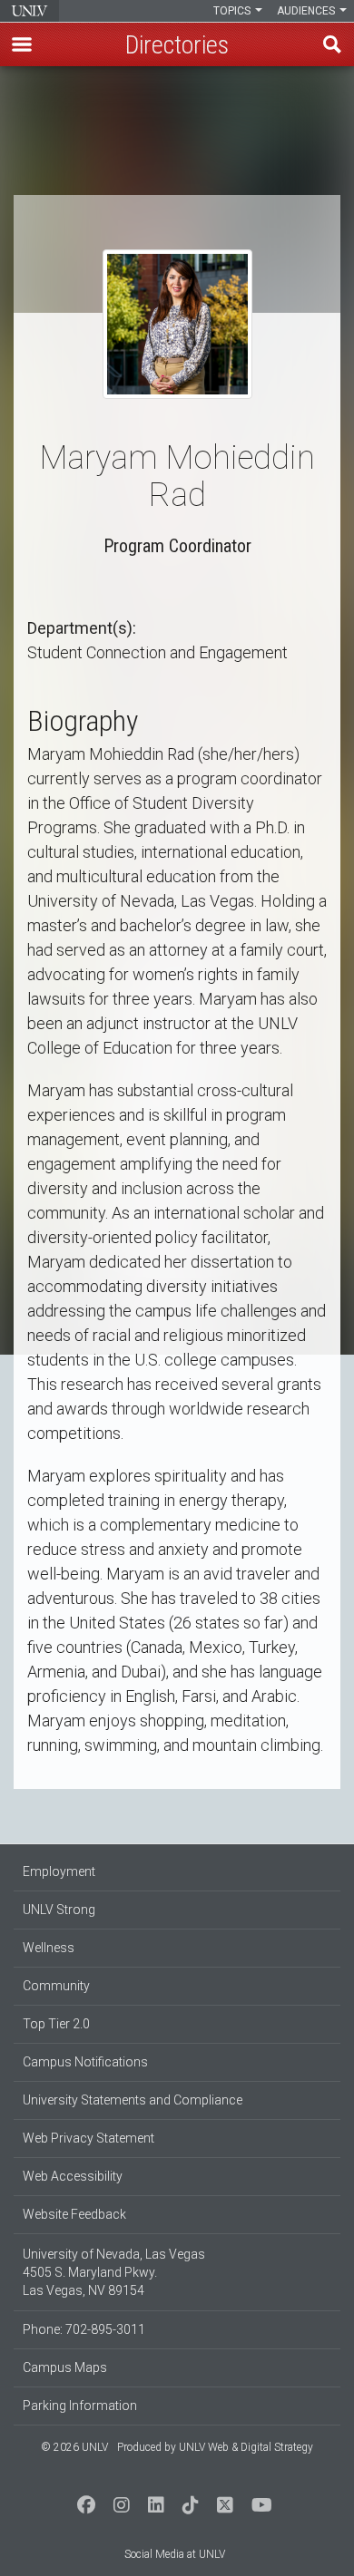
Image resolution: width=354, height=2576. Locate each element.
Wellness (49, 1948)
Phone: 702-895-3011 (84, 2329)
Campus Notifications (85, 2062)
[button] (22, 44)
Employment (59, 1871)
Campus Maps (65, 2367)
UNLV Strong (59, 1910)
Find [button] (332, 44)
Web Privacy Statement (88, 2138)
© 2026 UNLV (74, 2447)
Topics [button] (233, 11)
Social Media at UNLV (175, 2554)
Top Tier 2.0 (56, 2024)
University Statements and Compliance (133, 2100)
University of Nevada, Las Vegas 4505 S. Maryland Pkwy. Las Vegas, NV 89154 (114, 2272)
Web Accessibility (73, 2176)
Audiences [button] (307, 11)
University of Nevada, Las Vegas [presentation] (29, 11)
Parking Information (80, 2406)
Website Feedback (74, 2214)
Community (56, 1986)
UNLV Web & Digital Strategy (246, 2447)
